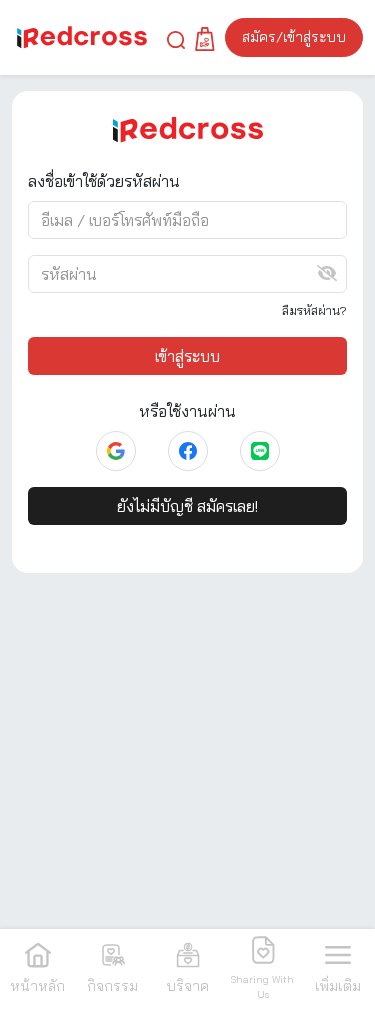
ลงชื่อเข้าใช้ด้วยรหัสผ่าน (104, 181)
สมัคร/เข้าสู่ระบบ (294, 37)
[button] (176, 38)
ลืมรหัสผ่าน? (314, 310)
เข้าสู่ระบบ (187, 356)
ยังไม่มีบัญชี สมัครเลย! (187, 506)
